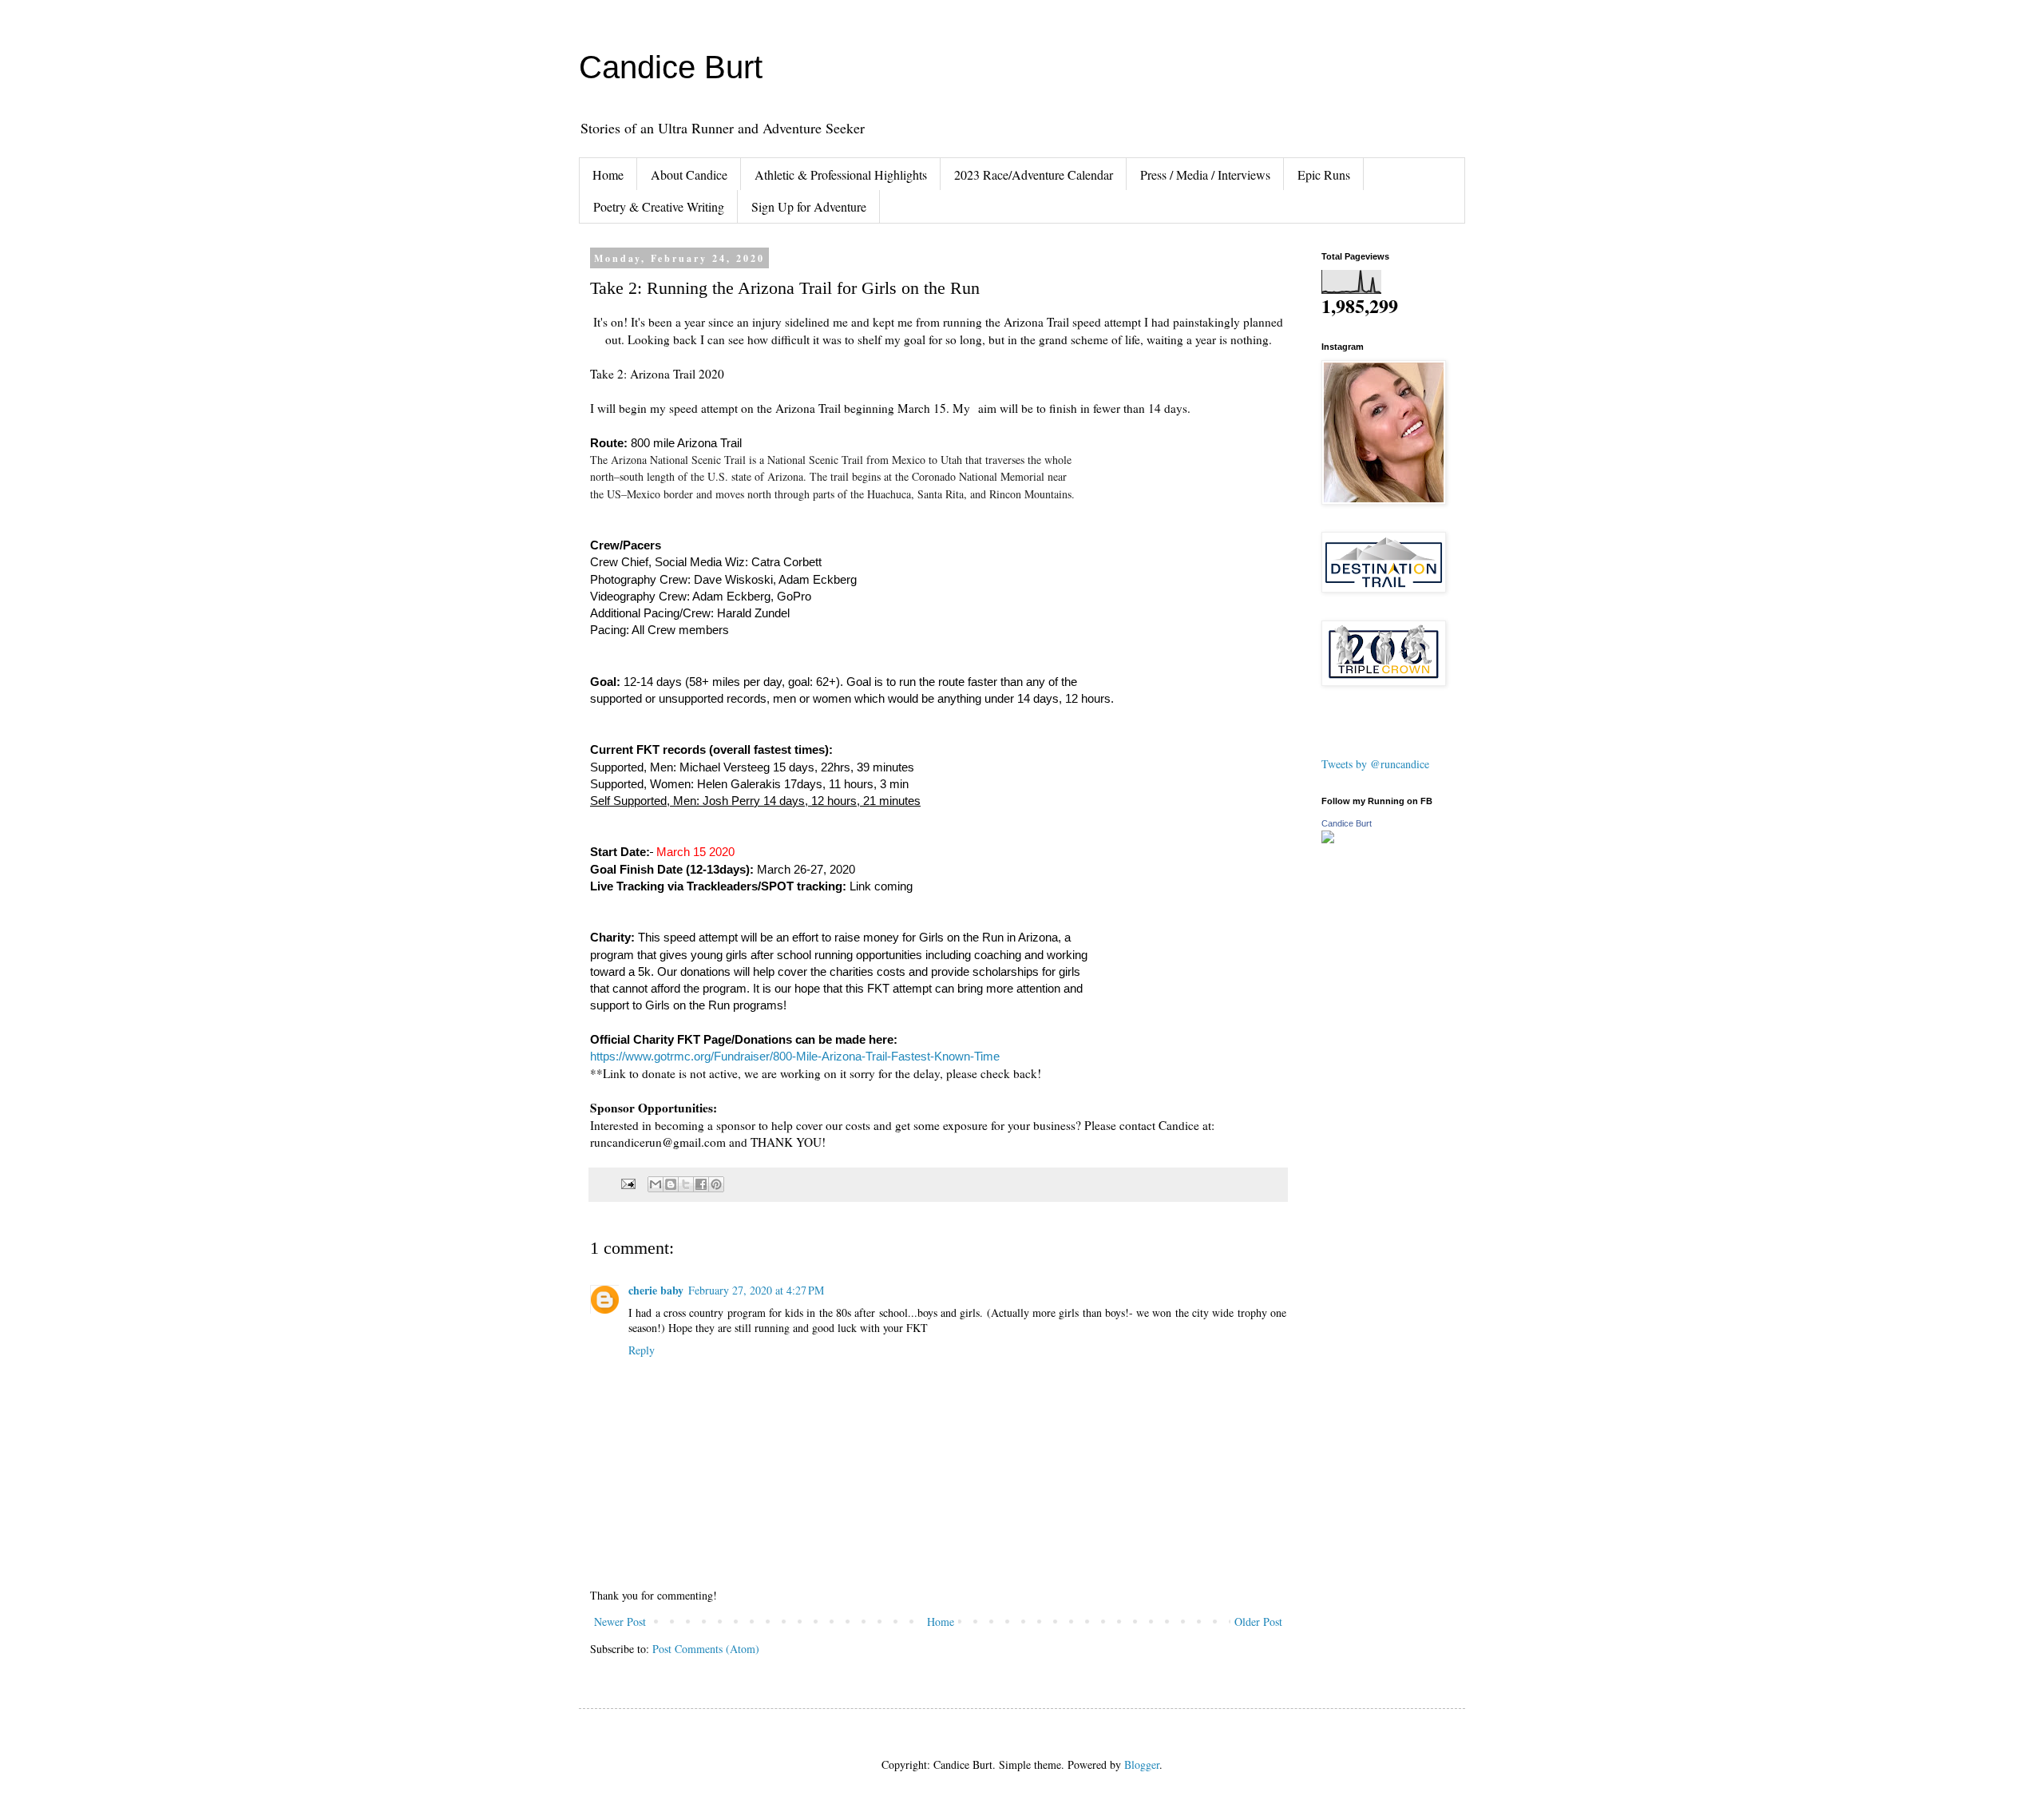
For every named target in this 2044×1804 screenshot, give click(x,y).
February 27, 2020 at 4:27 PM (756, 1290)
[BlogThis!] (671, 1184)
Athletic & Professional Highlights (841, 174)
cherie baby (656, 1290)
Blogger (1142, 1764)
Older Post (1258, 1622)
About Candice (689, 174)
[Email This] (656, 1184)
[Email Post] (627, 1183)
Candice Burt (671, 67)
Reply (642, 1350)
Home (608, 174)
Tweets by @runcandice (1375, 764)
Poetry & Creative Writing (659, 206)
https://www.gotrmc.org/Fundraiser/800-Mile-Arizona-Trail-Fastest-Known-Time (795, 1057)
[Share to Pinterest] (716, 1184)
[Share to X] (686, 1184)
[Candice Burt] (1328, 839)
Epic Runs (1324, 174)
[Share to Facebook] (701, 1184)
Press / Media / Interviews (1205, 174)
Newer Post (620, 1622)
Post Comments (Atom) (706, 1649)
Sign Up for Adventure (809, 206)
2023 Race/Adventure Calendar (1034, 174)
